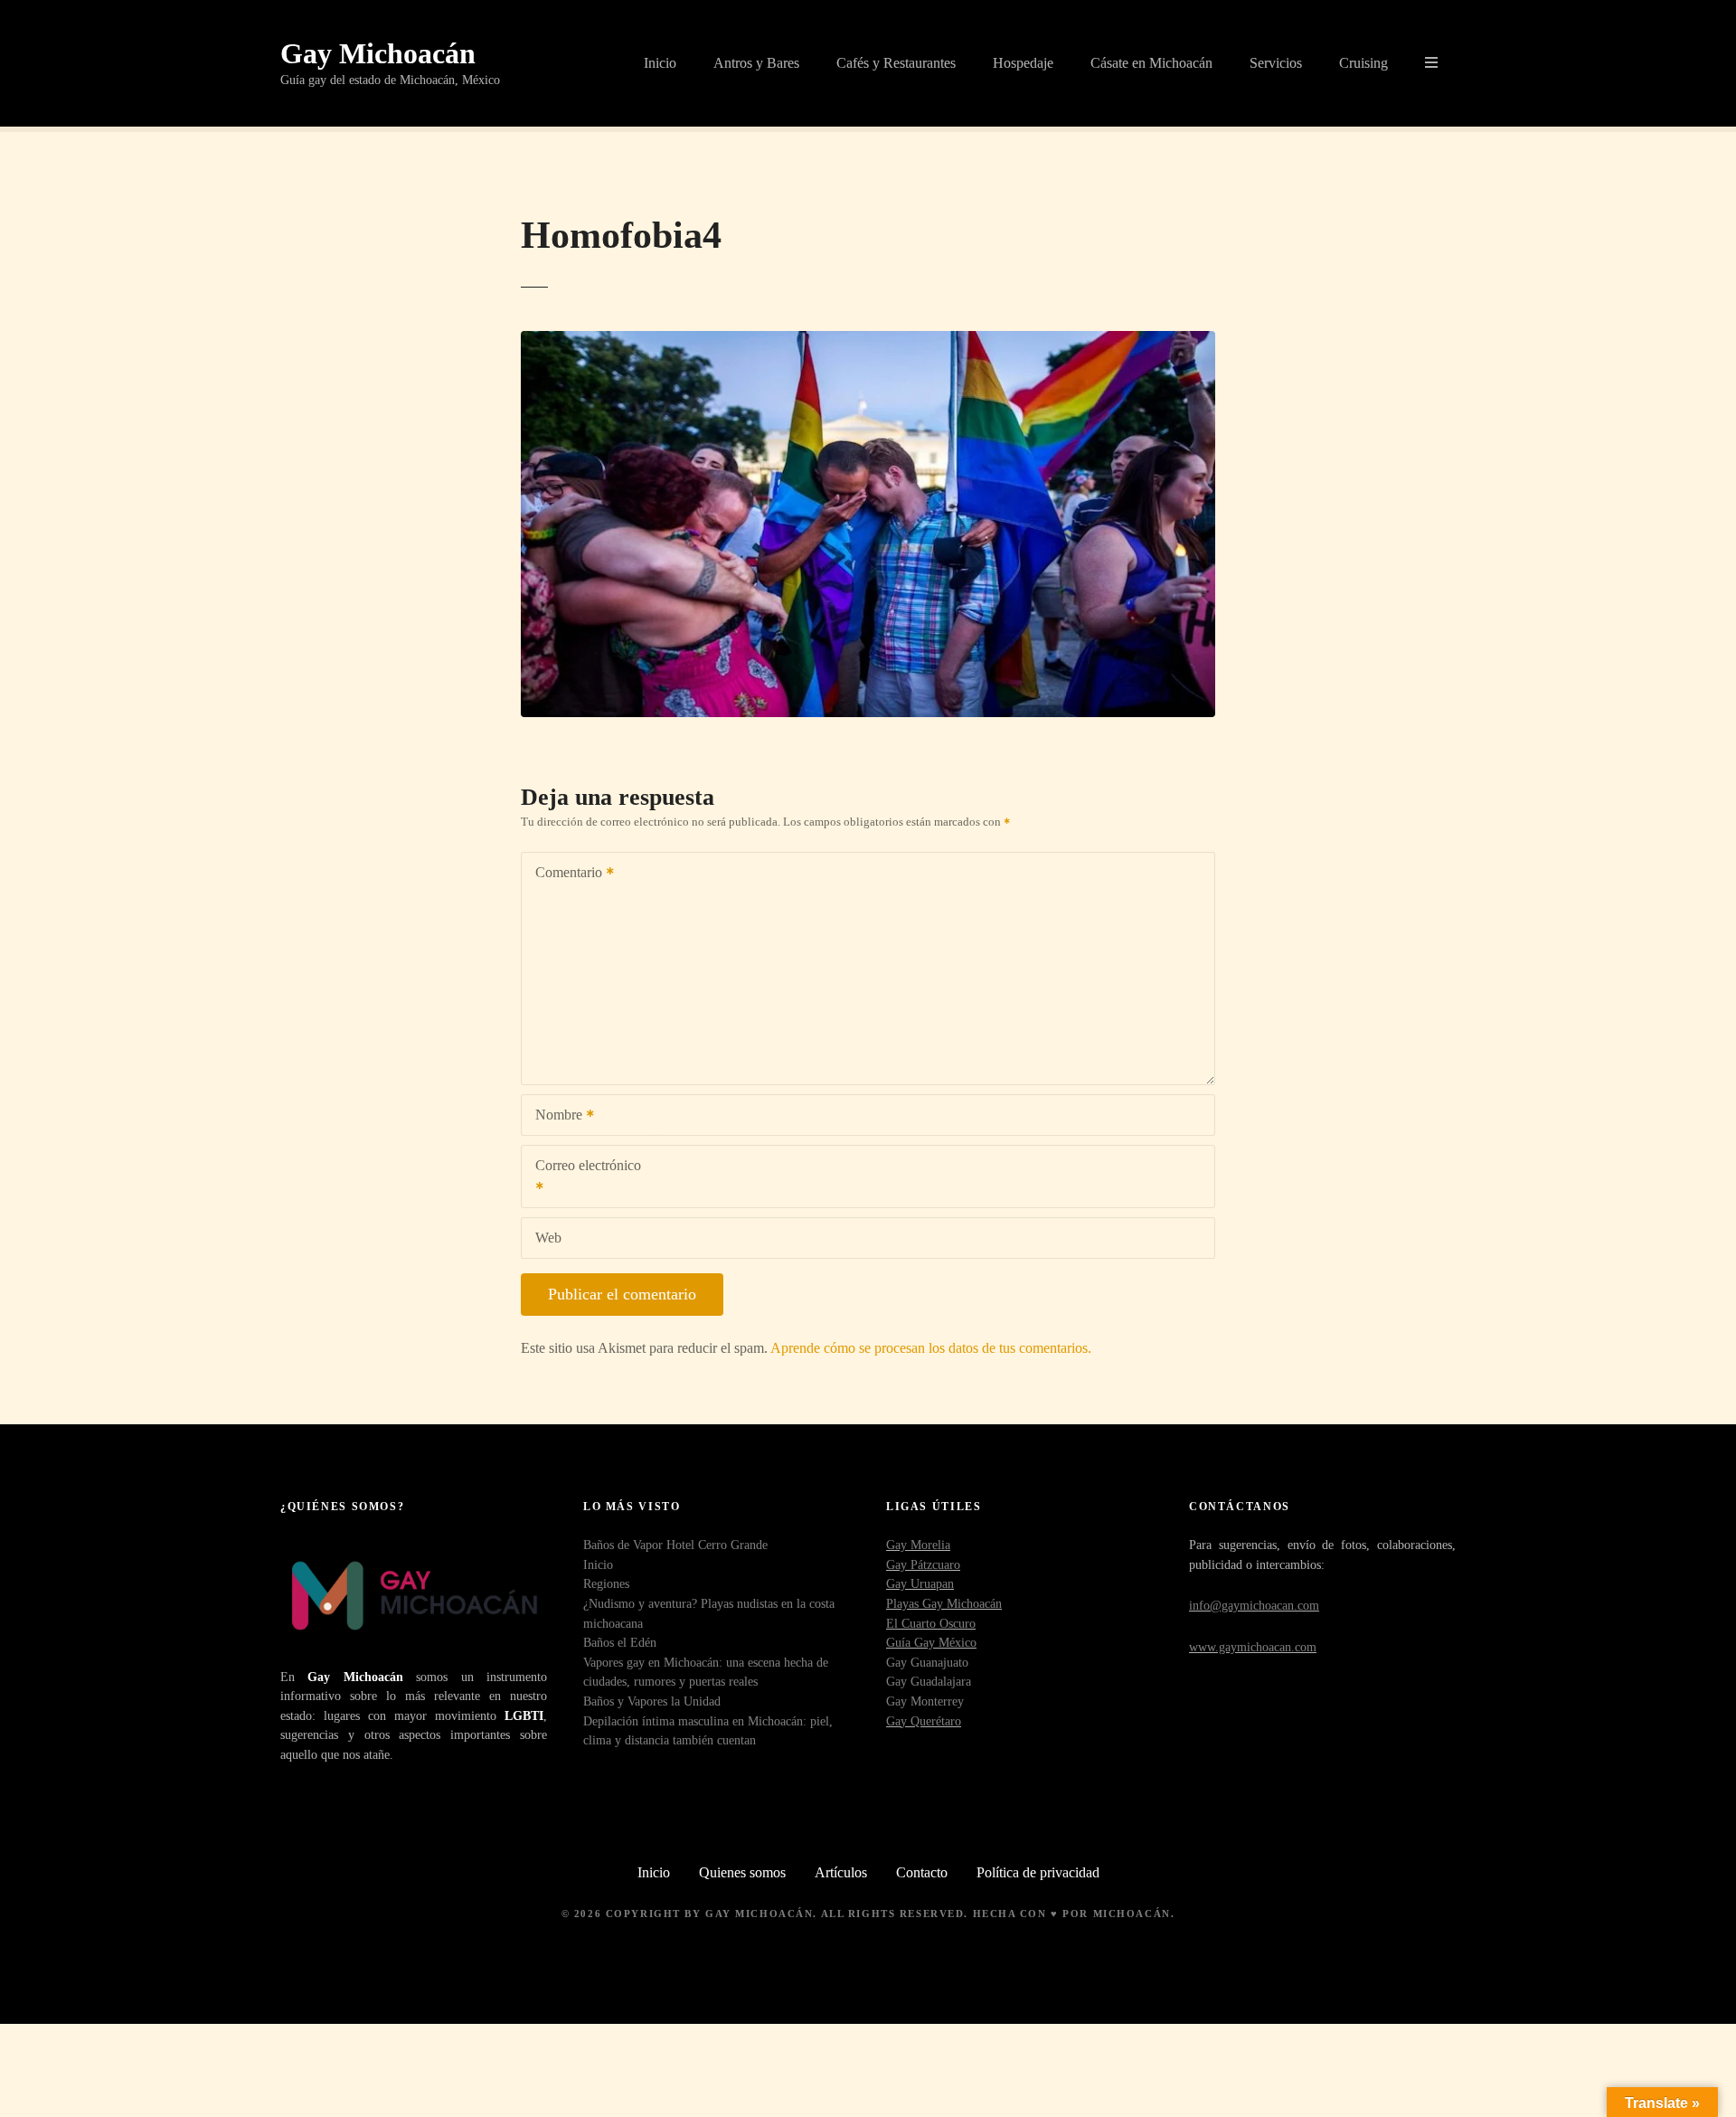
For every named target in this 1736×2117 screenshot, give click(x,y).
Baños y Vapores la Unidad (652, 1701)
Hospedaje (1023, 63)
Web (548, 1238)
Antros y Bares (756, 63)
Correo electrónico (581, 1178)
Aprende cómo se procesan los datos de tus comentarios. (931, 1348)
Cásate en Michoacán (1151, 63)
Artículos (841, 1872)
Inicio (660, 63)
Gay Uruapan (920, 1583)
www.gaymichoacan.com (1253, 1647)
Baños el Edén (620, 1642)
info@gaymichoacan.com (1254, 1605)
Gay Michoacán (378, 53)
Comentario (564, 874)
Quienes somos (742, 1872)
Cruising (1363, 63)
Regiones (606, 1583)
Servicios (1276, 63)
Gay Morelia (918, 1545)
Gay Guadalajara (929, 1681)
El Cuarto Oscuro (931, 1623)
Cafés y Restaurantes (896, 63)
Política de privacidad (1038, 1872)
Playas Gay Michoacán (944, 1603)
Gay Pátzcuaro (923, 1564)
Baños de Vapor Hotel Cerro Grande (675, 1545)
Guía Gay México (931, 1642)
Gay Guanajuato (927, 1662)
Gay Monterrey (925, 1701)
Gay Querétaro (924, 1721)
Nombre (554, 1116)
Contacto (922, 1872)
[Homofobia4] (868, 341)
